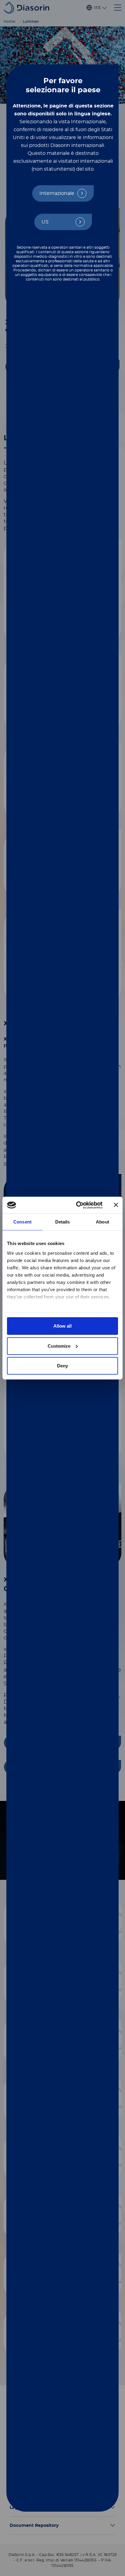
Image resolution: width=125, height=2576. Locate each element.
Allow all (62, 1326)
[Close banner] (116, 1205)
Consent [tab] (22, 1222)
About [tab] (103, 1222)
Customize (59, 1346)
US (45, 222)
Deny (62, 1366)
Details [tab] (63, 1222)
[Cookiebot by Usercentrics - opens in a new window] (77, 1205)
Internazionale (57, 193)
